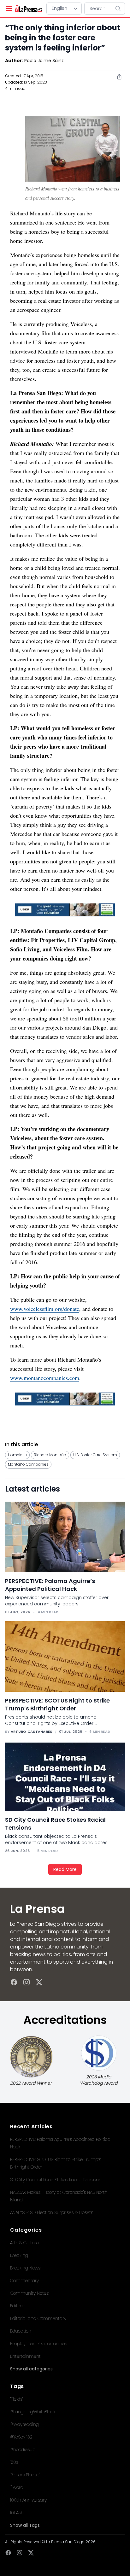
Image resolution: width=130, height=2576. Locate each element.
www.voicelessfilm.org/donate (45, 1309)
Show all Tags (25, 2525)
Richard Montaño (50, 1455)
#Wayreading (24, 2424)
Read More (65, 1869)
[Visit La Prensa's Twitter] (39, 1982)
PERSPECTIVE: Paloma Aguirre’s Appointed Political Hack (50, 1585)
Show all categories (31, 2369)
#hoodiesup (23, 2450)
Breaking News (25, 2268)
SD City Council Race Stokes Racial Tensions (56, 2180)
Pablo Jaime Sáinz (44, 61)
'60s (14, 2462)
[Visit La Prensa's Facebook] (14, 1982)
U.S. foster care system (95, 1455)
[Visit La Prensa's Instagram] (27, 1982)
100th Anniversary (28, 2500)
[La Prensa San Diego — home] (28, 9)
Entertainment (25, 2356)
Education (21, 2331)
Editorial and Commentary (38, 2318)
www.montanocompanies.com (45, 1378)
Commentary (24, 2281)
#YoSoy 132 (21, 2437)
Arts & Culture (24, 2243)
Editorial (18, 2306)
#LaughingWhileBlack (33, 2412)
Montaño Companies (28, 1464)
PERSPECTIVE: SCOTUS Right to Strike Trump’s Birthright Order (57, 1704)
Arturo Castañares (32, 1732)
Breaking (19, 2255)
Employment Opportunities (38, 2344)
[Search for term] (120, 9)
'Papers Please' (25, 2475)
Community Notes (29, 2293)
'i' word (17, 2487)
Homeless (17, 1455)
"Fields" (17, 2399)
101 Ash (17, 2513)
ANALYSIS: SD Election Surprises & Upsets (52, 2212)
